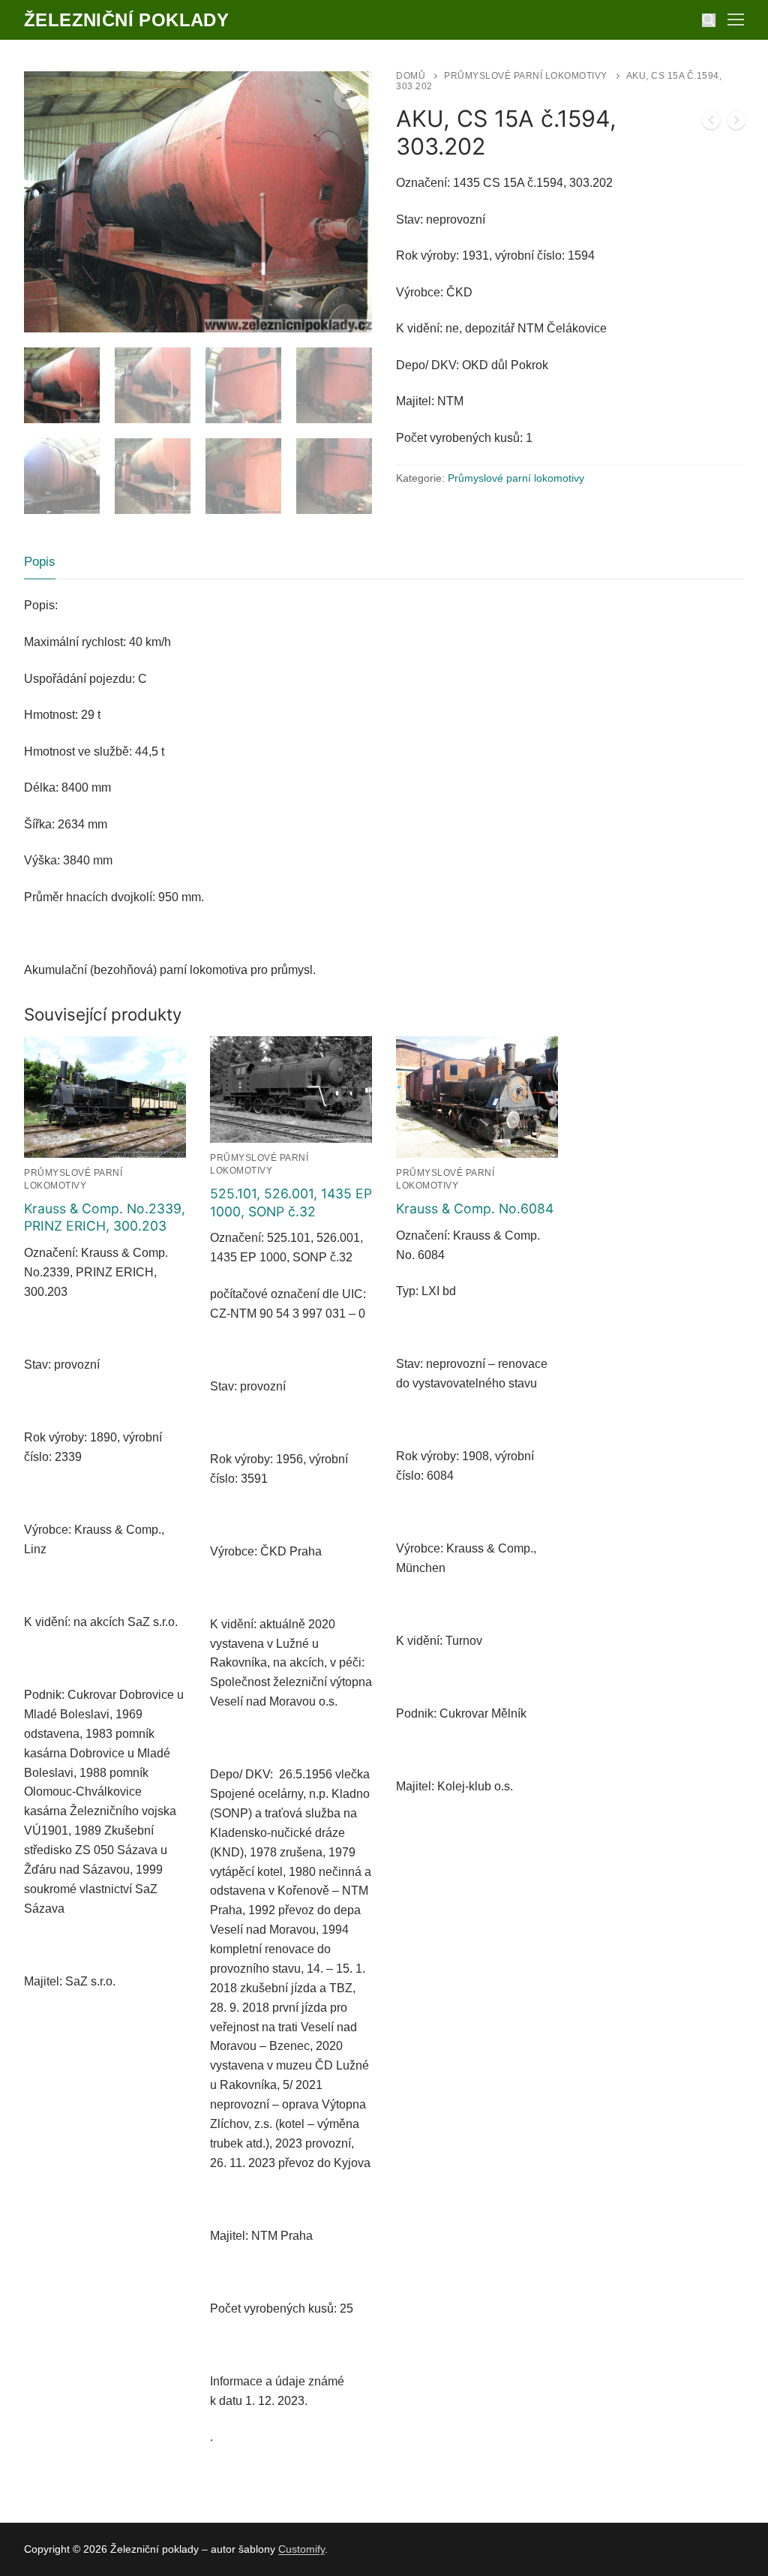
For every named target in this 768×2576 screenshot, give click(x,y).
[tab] (40, 562)
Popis (40, 562)
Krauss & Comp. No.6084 (475, 1208)
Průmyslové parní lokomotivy (526, 76)
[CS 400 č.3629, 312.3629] (736, 123)
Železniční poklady (126, 20)
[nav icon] (736, 20)
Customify (301, 2549)
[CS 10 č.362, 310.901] (711, 123)
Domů (411, 76)
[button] (347, 96)
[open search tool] (709, 20)
